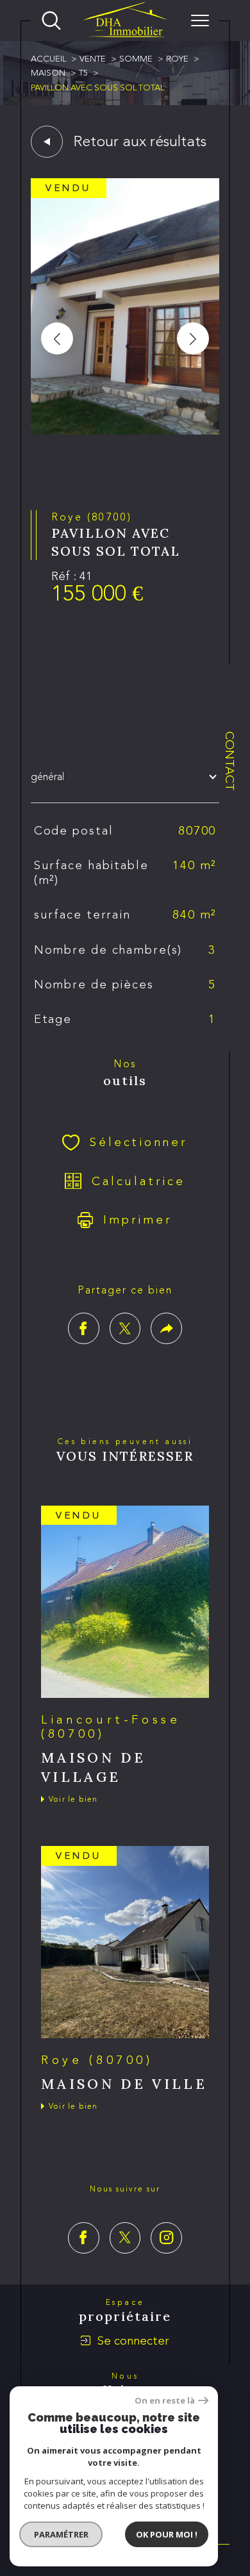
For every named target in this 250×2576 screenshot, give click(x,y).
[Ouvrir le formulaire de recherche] (51, 21)
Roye (177, 59)
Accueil (48, 59)
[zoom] (125, 431)
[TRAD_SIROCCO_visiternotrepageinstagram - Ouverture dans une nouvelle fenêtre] (166, 2238)
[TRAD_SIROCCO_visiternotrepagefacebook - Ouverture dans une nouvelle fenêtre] (84, 2238)
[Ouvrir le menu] (200, 21)
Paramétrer (61, 2534)
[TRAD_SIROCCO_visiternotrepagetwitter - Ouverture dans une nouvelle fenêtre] (125, 2238)
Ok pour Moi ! (167, 2534)
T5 (83, 73)
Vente (93, 59)
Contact (230, 761)
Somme (136, 59)
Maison (48, 73)
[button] (193, 338)
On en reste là (165, 2401)
